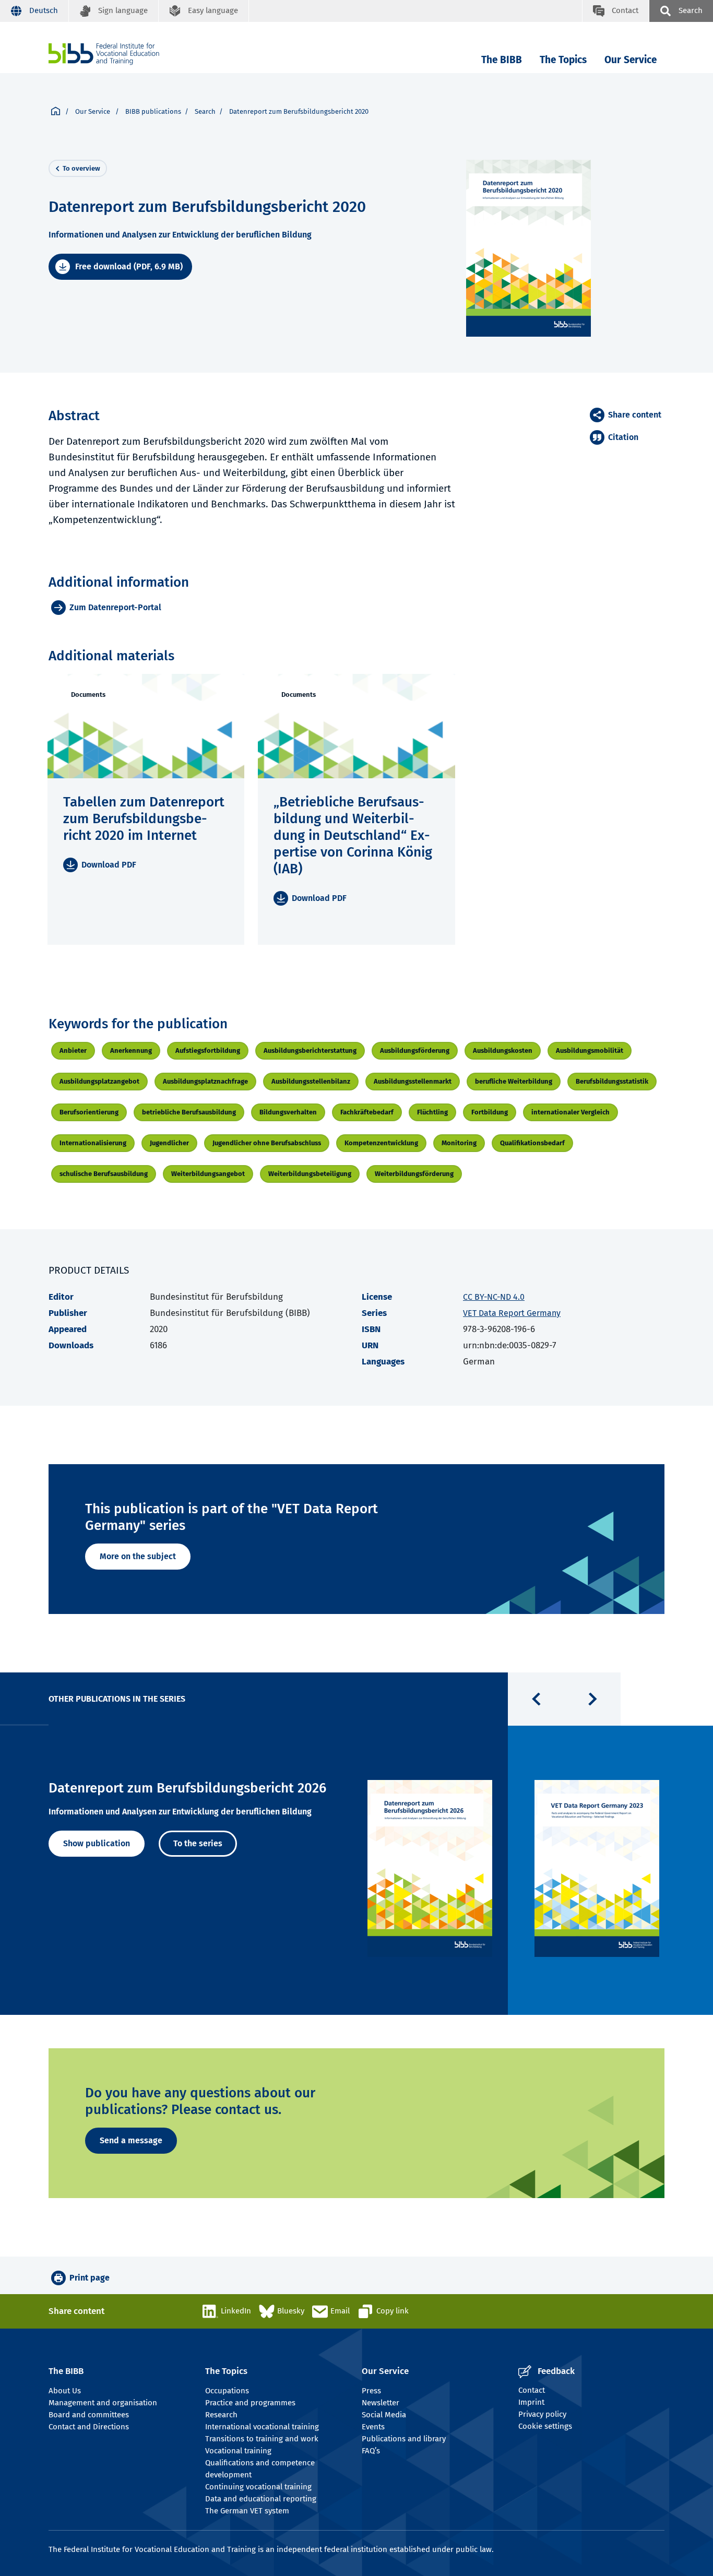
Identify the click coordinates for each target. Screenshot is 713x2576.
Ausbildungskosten (503, 1050)
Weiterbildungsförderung (414, 1174)
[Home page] (56, 112)
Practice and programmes (250, 2403)
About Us (65, 2391)
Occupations (227, 2391)
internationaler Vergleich (571, 1112)
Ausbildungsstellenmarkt (413, 1081)
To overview (81, 168)
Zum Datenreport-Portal (115, 607)
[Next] (592, 1699)
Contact (532, 2390)
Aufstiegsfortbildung (208, 1050)
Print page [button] (90, 2278)
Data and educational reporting (261, 2499)
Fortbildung (490, 1112)
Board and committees (89, 2415)
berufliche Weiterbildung (514, 1081)
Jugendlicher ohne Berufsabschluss (267, 1143)
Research (221, 2415)
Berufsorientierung (89, 1112)
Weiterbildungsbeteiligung (310, 1174)
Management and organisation (103, 2403)
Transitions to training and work (262, 2439)
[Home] (104, 54)
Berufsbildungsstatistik (612, 1081)
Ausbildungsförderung (415, 1050)
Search (205, 111)
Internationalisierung (93, 1143)
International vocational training (262, 2427)
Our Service (631, 60)
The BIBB (502, 60)
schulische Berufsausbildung (104, 1174)
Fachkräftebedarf (367, 1112)
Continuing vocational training (258, 2487)
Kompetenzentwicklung (381, 1143)
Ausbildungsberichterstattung (310, 1050)
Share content (635, 415)
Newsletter (381, 2403)
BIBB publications (153, 111)
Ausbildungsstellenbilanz (311, 1081)
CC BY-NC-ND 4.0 (494, 1297)
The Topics (563, 60)
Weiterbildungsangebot (208, 1174)
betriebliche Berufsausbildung (189, 1112)
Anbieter (73, 1050)
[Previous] (536, 1699)
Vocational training (238, 2451)
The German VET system (247, 2511)
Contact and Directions (89, 2427)
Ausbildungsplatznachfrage (205, 1081)
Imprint (531, 2402)
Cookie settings (545, 2426)
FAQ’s (371, 2451)
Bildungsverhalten (288, 1112)
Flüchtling (432, 1112)
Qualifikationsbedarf (532, 1143)
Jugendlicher (169, 1143)
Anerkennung (131, 1050)
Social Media (384, 2415)
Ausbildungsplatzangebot (99, 1081)
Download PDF (109, 865)
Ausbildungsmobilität (590, 1050)
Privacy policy (542, 2414)
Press (371, 2391)
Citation (623, 437)
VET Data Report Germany (512, 1313)
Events (373, 2427)
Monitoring (459, 1143)
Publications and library (404, 2439)
